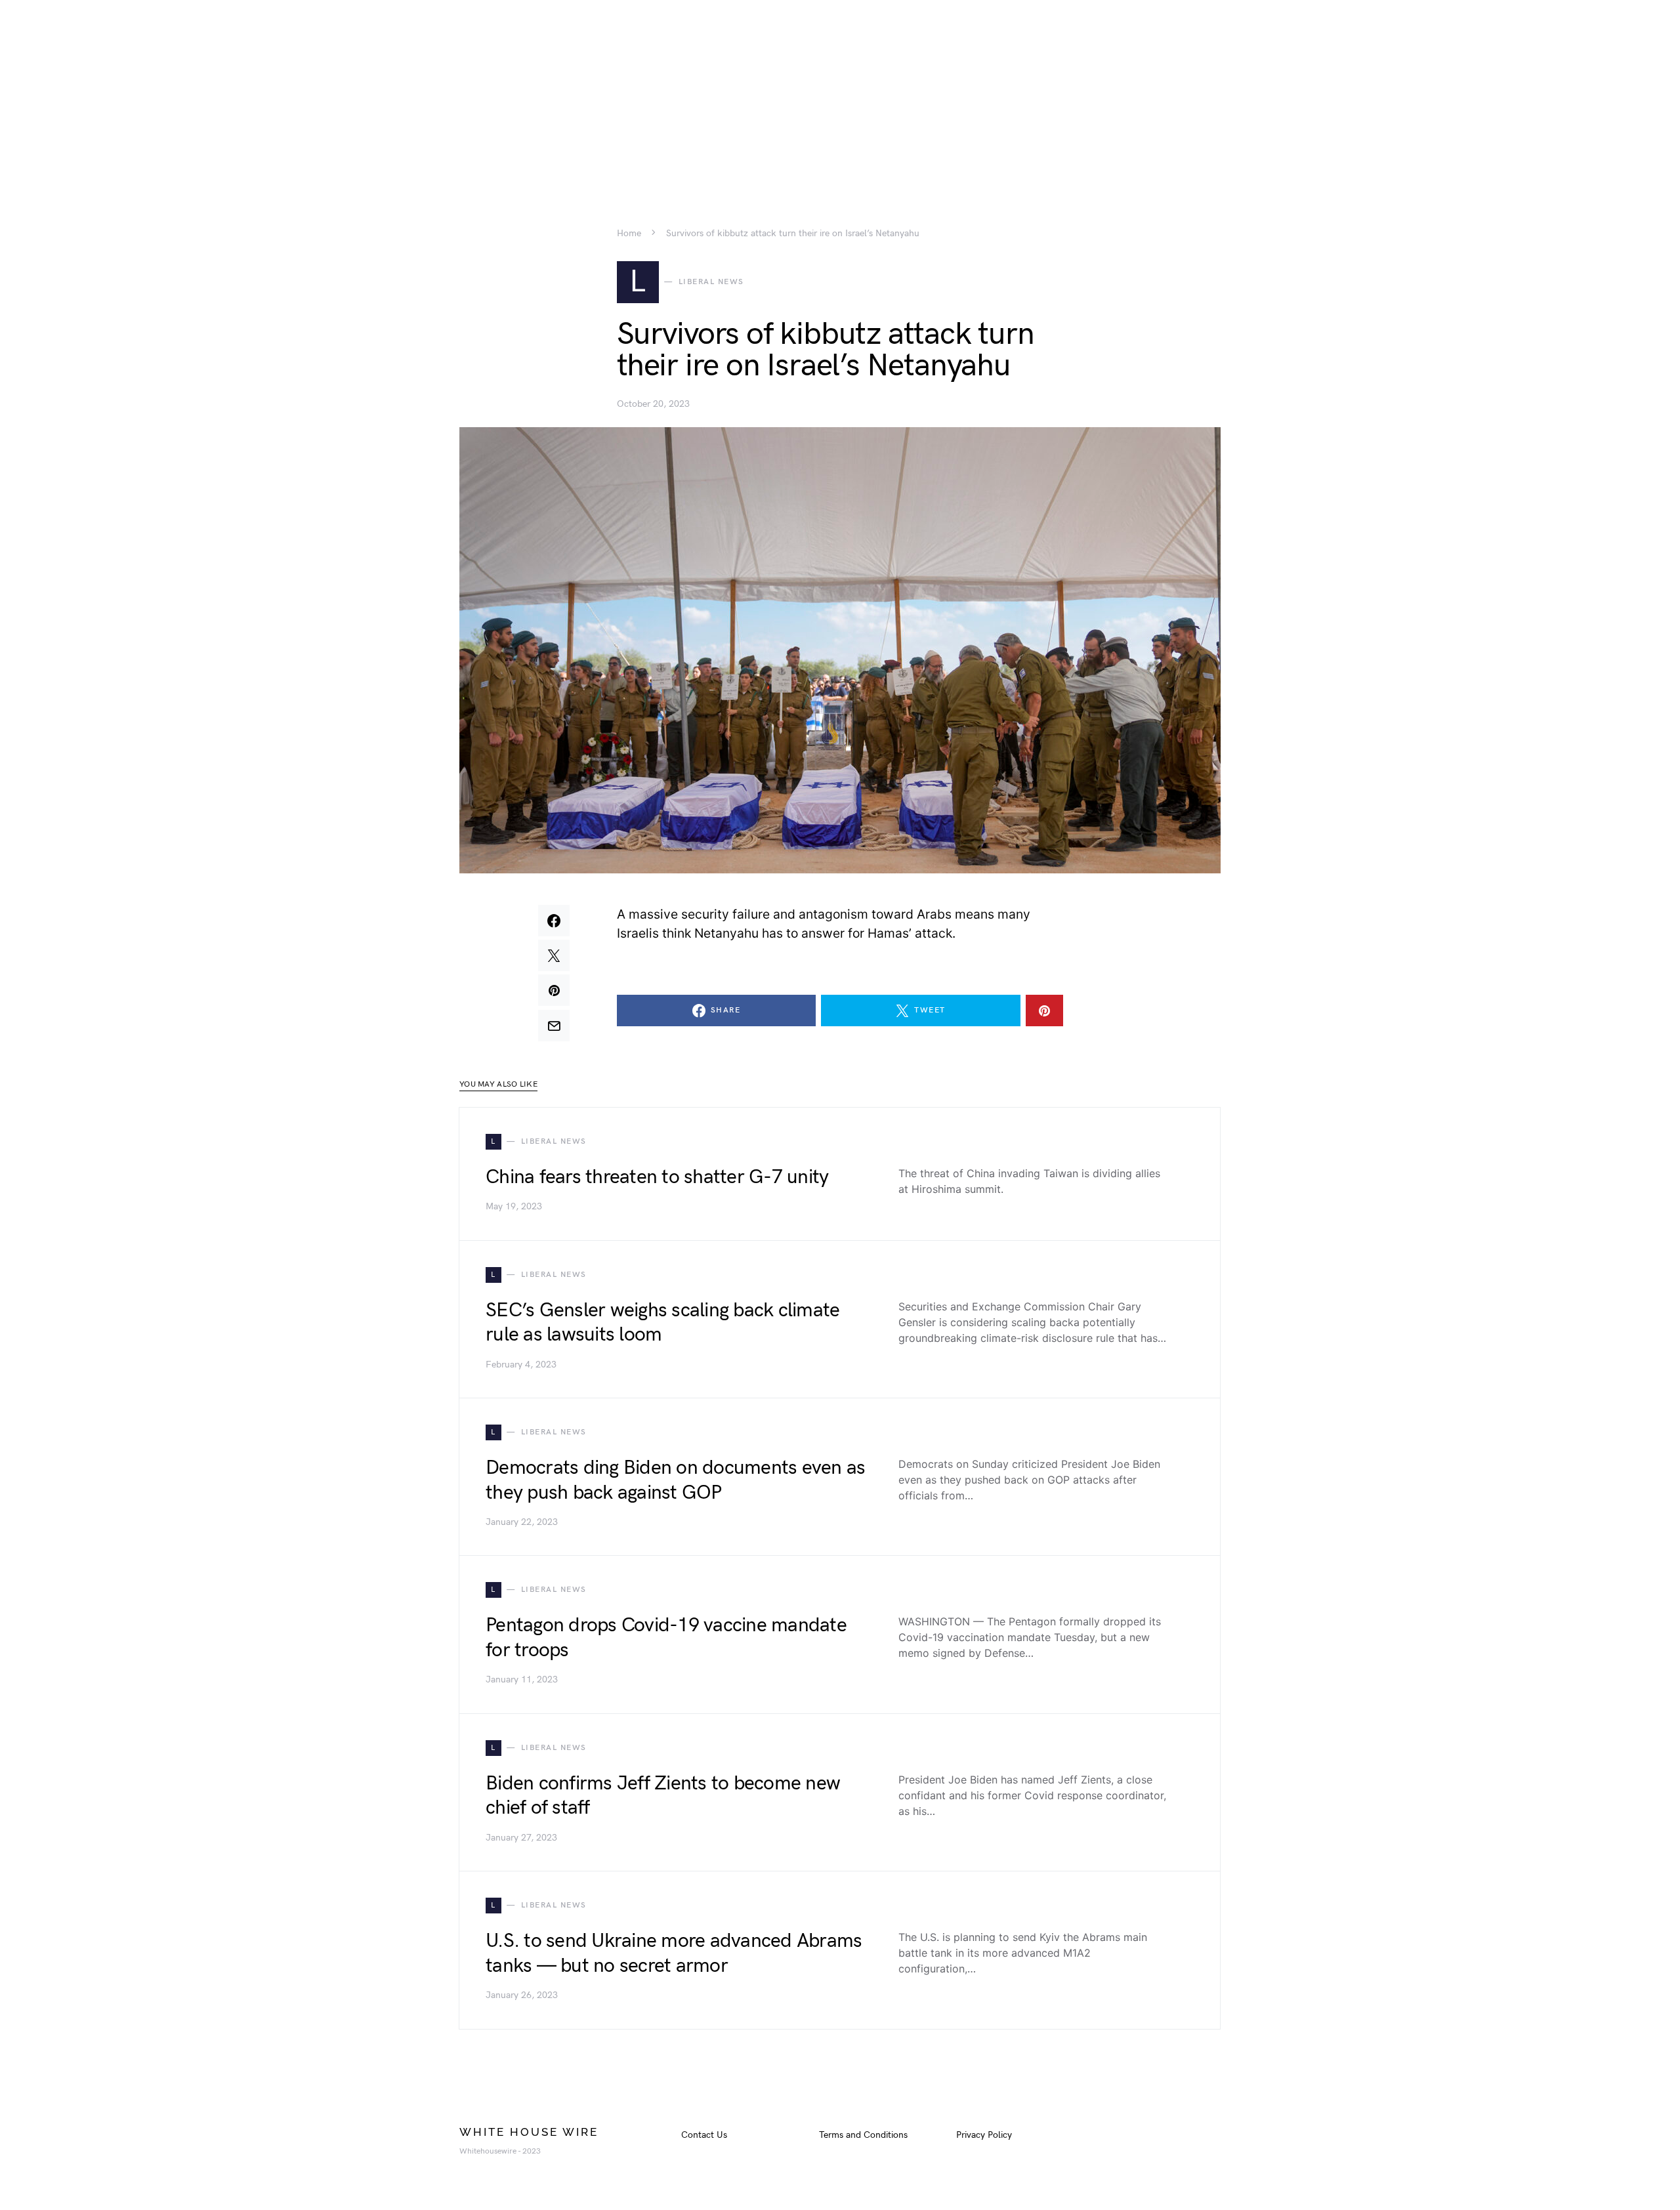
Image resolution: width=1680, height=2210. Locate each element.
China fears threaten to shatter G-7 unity (657, 1177)
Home (629, 234)
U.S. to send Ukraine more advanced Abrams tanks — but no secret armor (674, 1953)
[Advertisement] (840, 92)
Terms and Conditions (863, 2135)
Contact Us (704, 2135)
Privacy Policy (984, 2135)
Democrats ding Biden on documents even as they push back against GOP (675, 1480)
